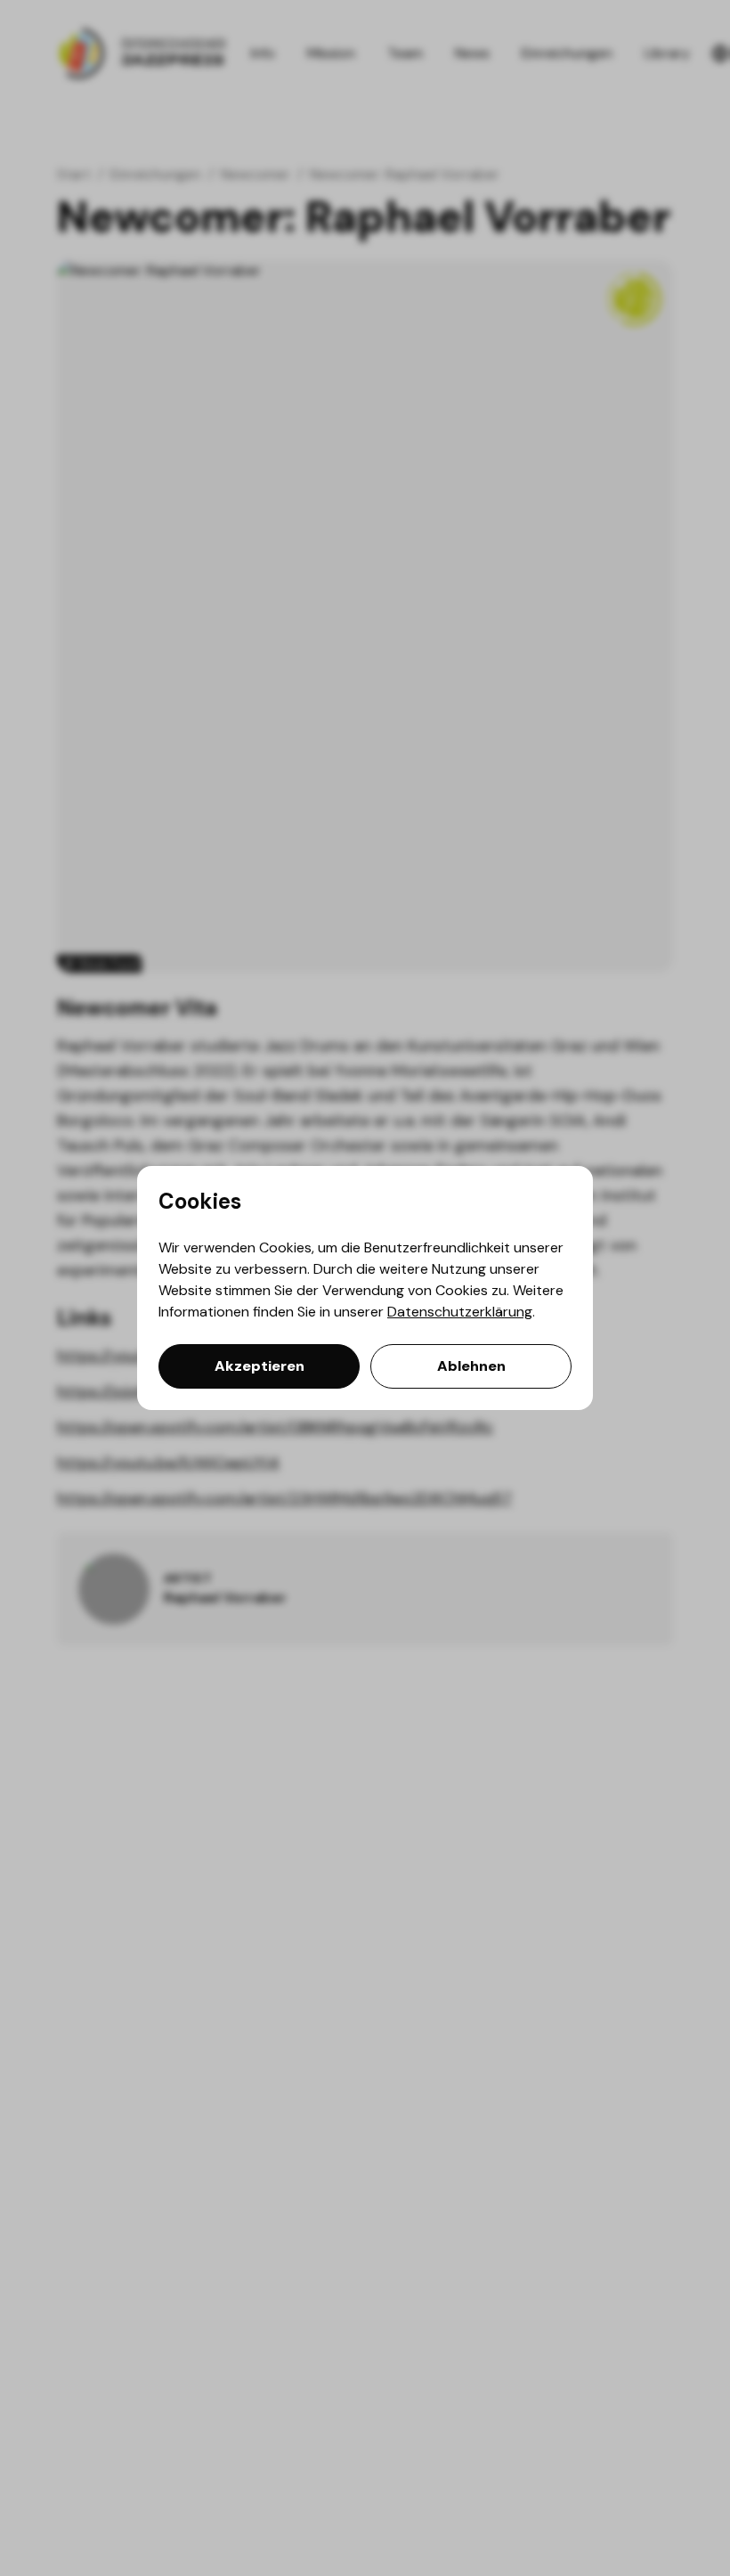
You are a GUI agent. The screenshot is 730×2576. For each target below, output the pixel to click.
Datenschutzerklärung (460, 1312)
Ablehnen (471, 1366)
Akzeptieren (260, 1366)
